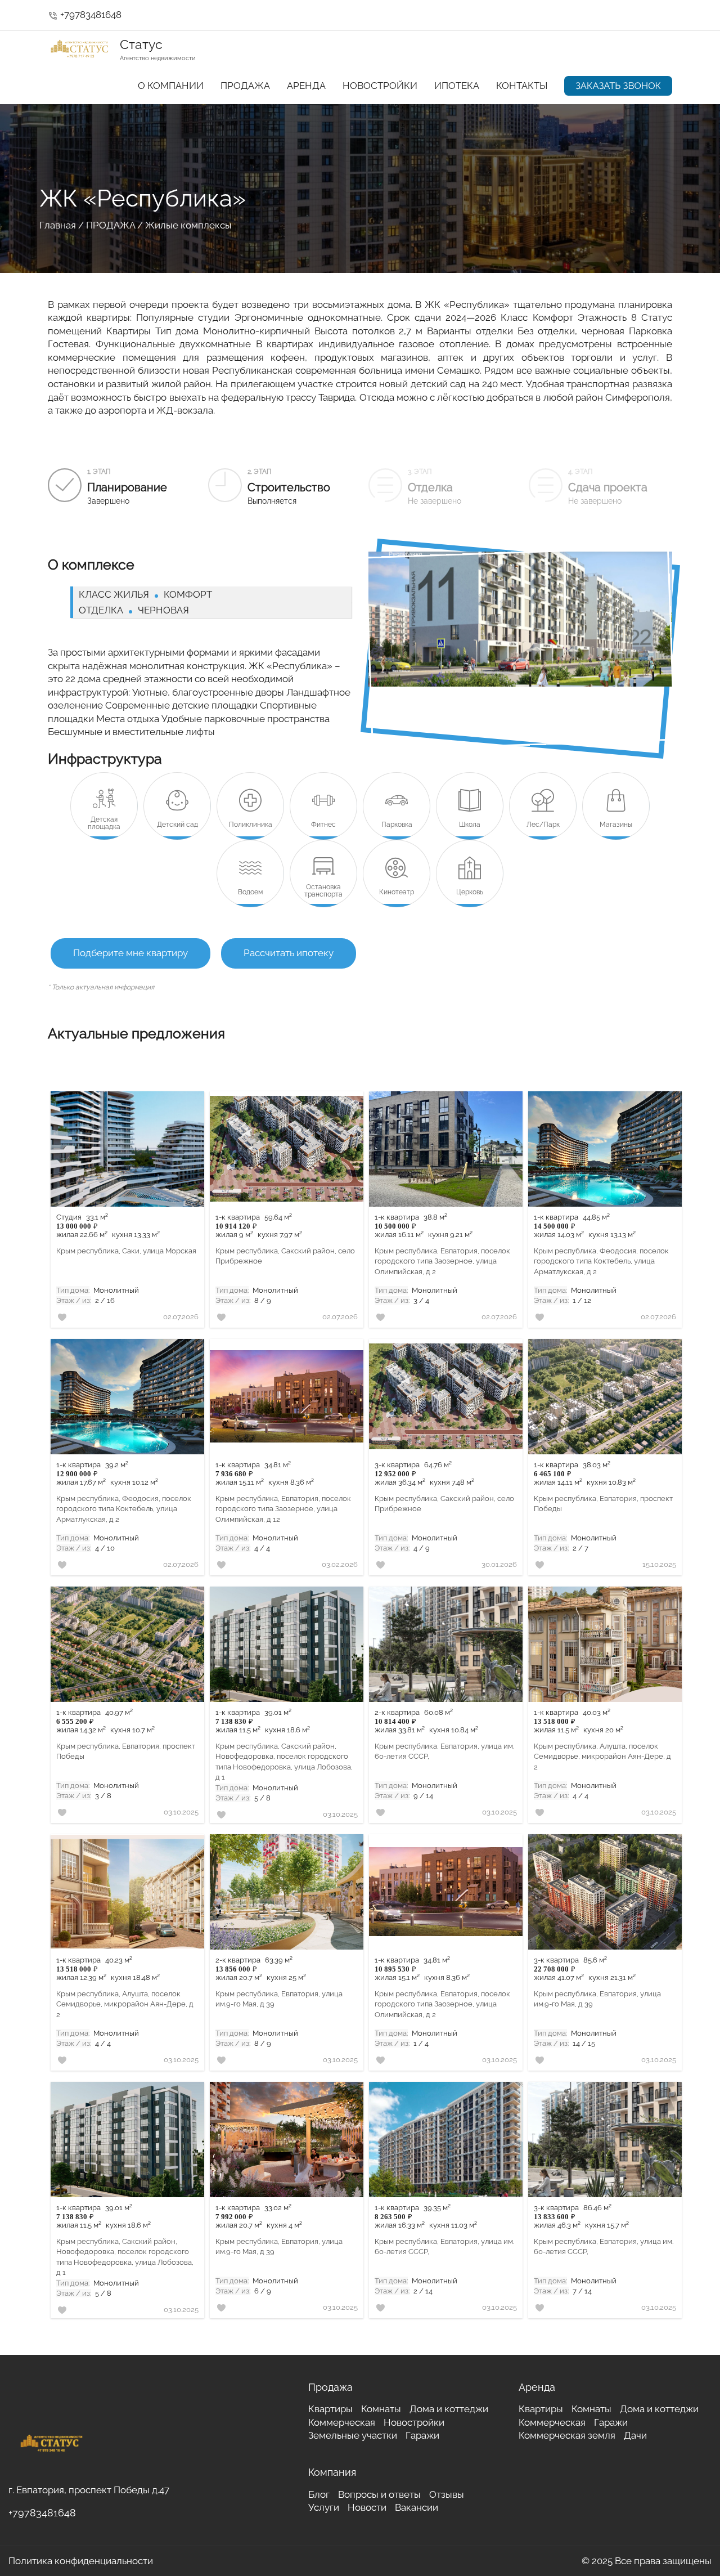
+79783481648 (85, 15)
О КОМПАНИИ (171, 86)
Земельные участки (353, 2435)
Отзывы (447, 2494)
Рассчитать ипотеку (289, 953)
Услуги (324, 2507)
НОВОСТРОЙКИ (380, 86)
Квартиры (330, 2409)
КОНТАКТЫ (522, 86)
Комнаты (381, 2409)
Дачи (635, 2435)
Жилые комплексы (188, 225)
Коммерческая (342, 2422)
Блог (319, 2494)
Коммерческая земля (567, 2435)
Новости (367, 2507)
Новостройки (414, 2422)
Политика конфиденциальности (81, 2561)
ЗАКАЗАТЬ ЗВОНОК (618, 86)
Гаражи (422, 2435)
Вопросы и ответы (379, 2494)
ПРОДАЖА (245, 86)
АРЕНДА (306, 86)
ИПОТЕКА (457, 86)
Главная (58, 225)
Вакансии (417, 2507)
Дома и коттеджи (449, 2409)
